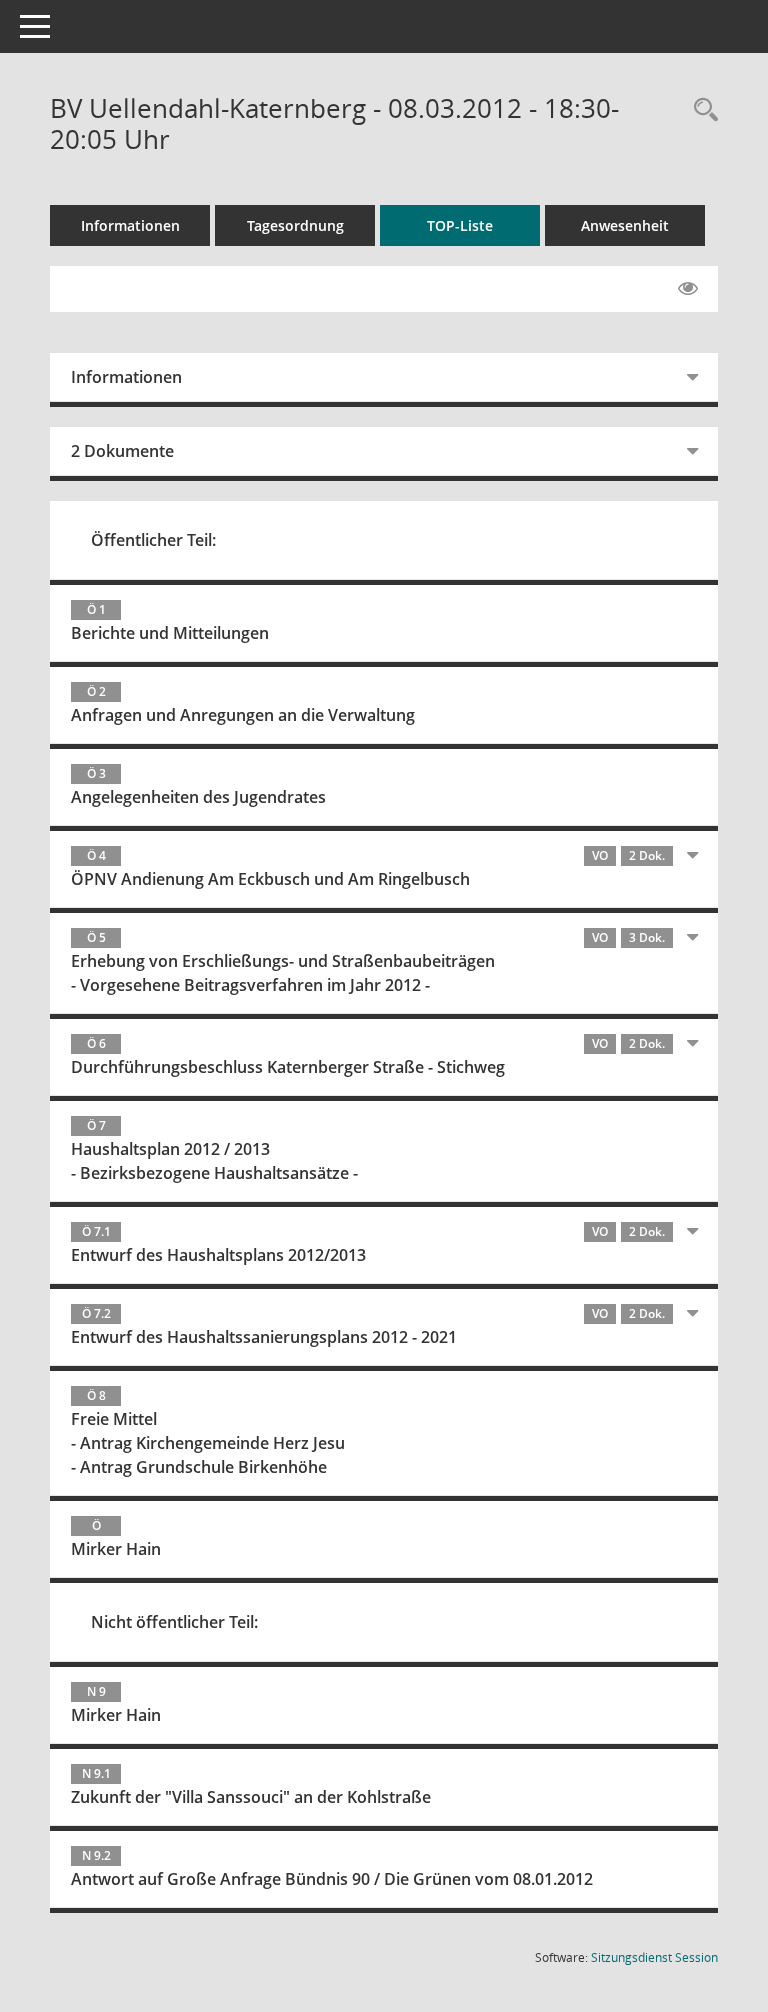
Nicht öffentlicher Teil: (174, 1622)
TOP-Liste (460, 225)
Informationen (130, 225)
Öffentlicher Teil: (153, 540)
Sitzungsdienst (654, 1957)
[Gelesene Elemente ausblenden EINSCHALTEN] (688, 289)
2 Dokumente (122, 451)
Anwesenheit (625, 225)
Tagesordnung (295, 225)
